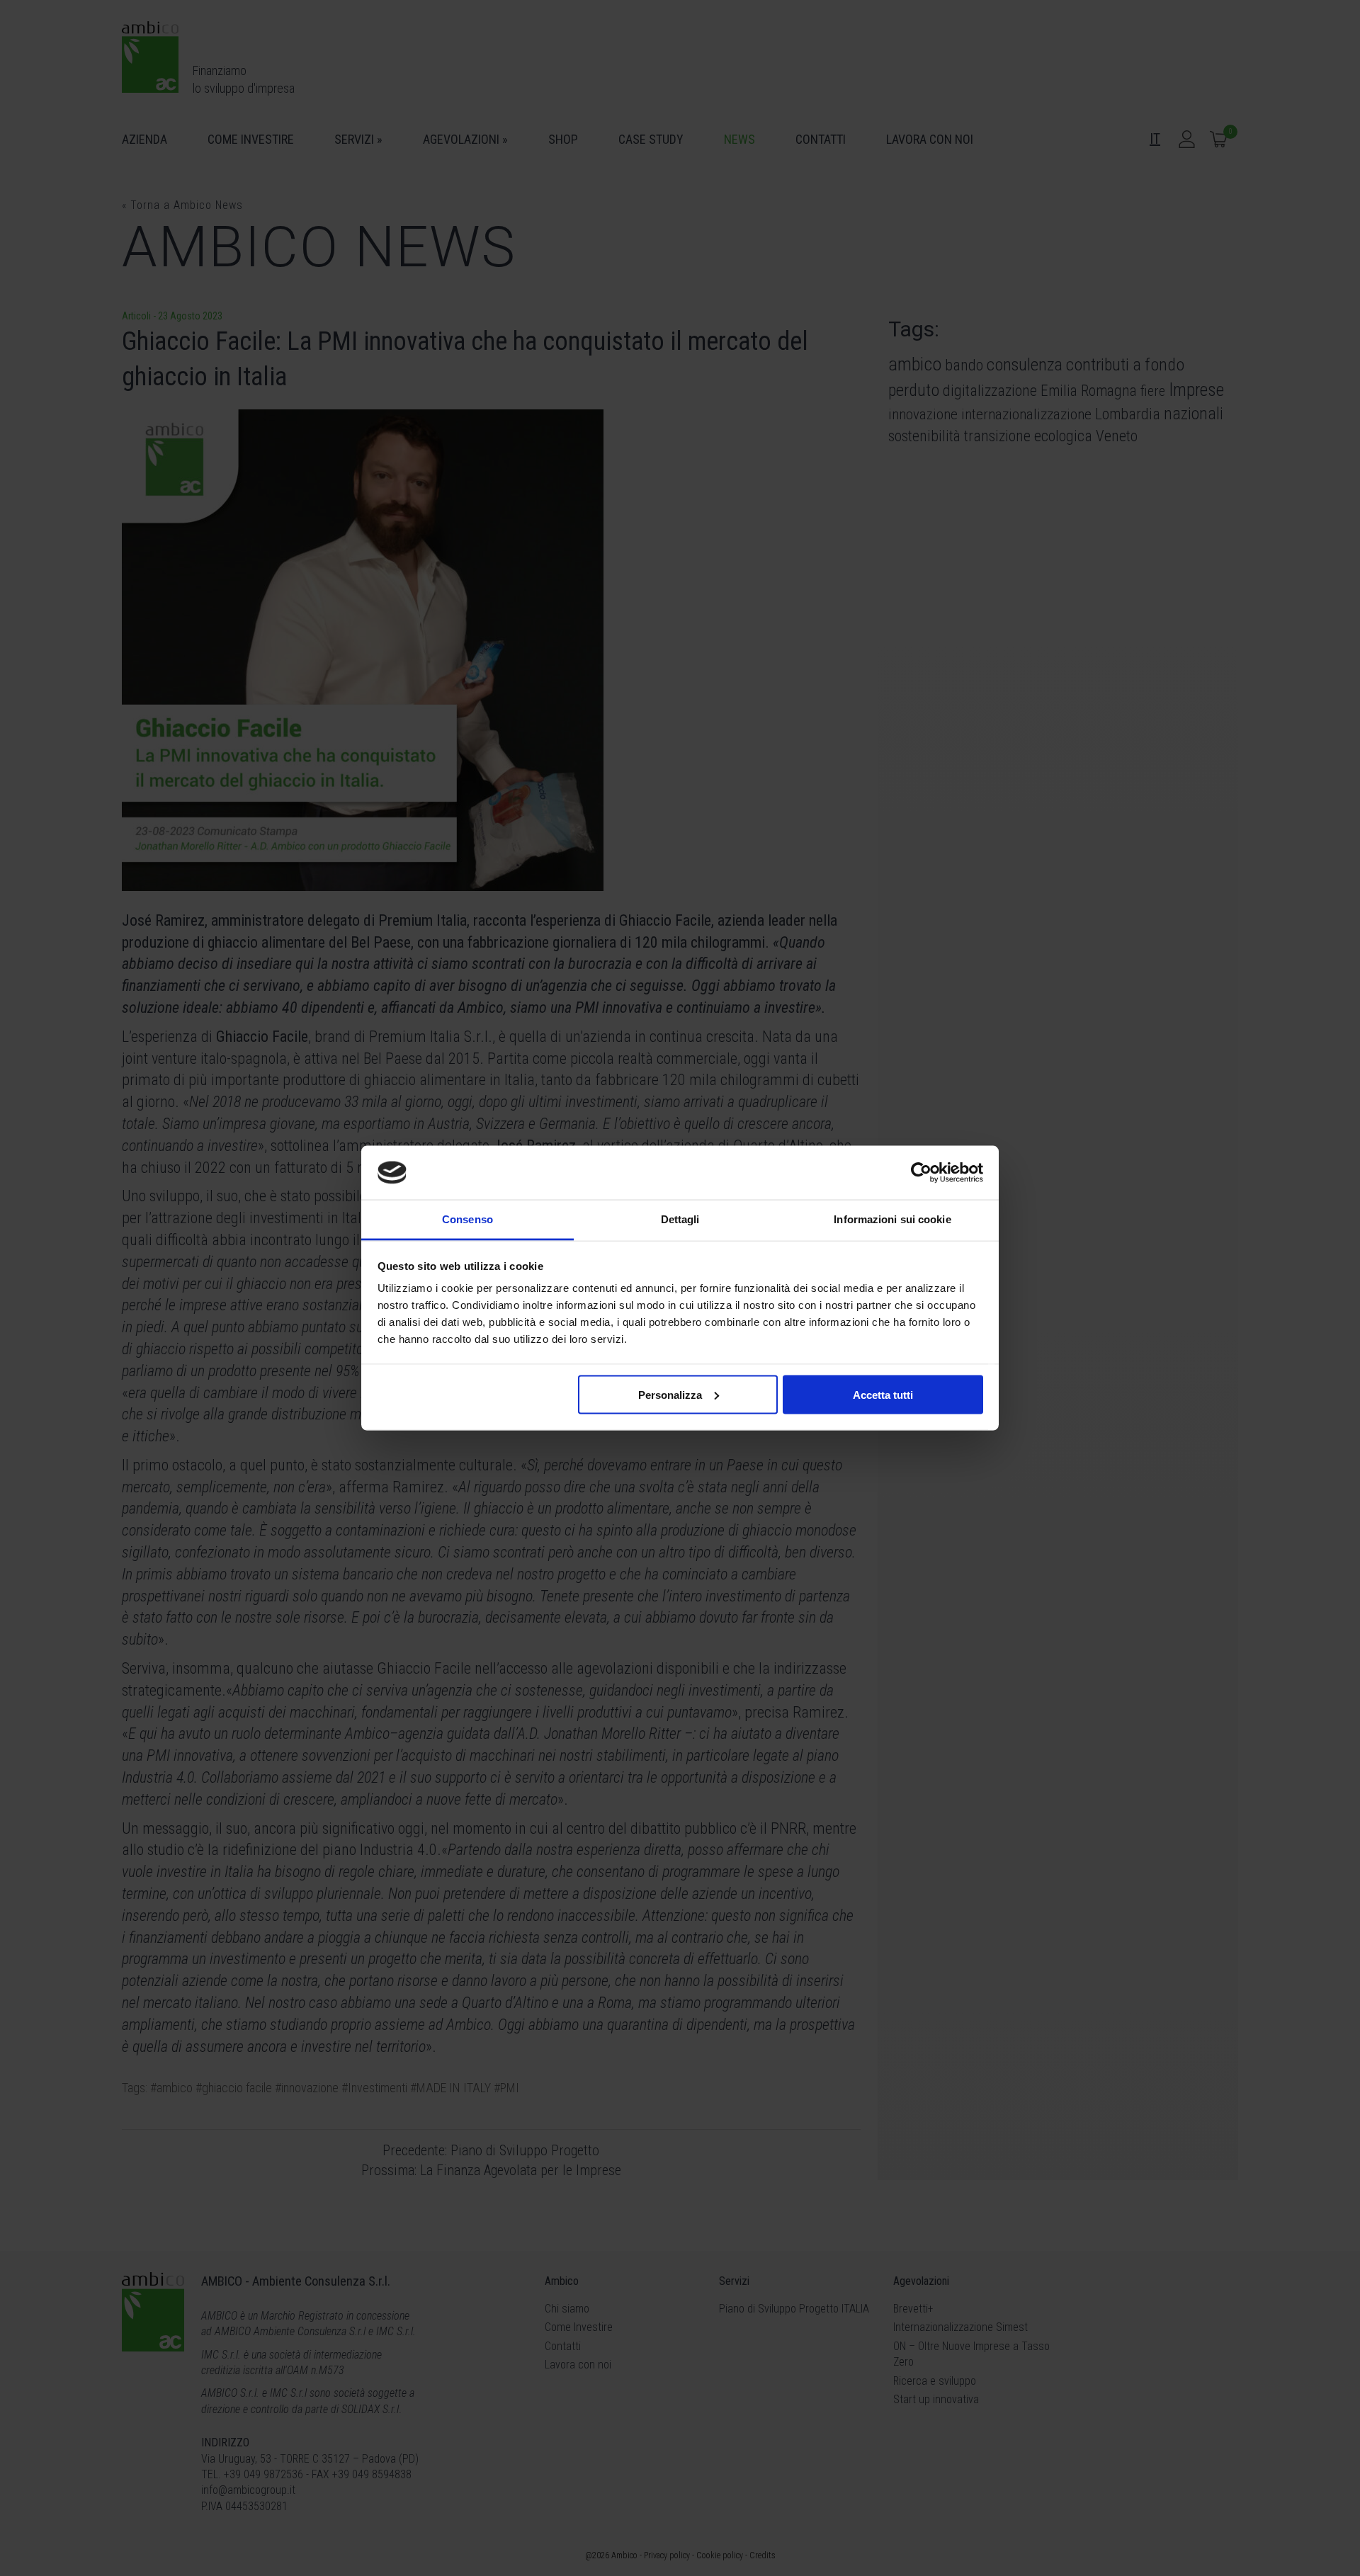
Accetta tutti (883, 1394)
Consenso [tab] (467, 1219)
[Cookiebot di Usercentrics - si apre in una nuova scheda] (921, 1172)
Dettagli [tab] (680, 1219)
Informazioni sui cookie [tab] (892, 1219)
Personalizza (670, 1394)
